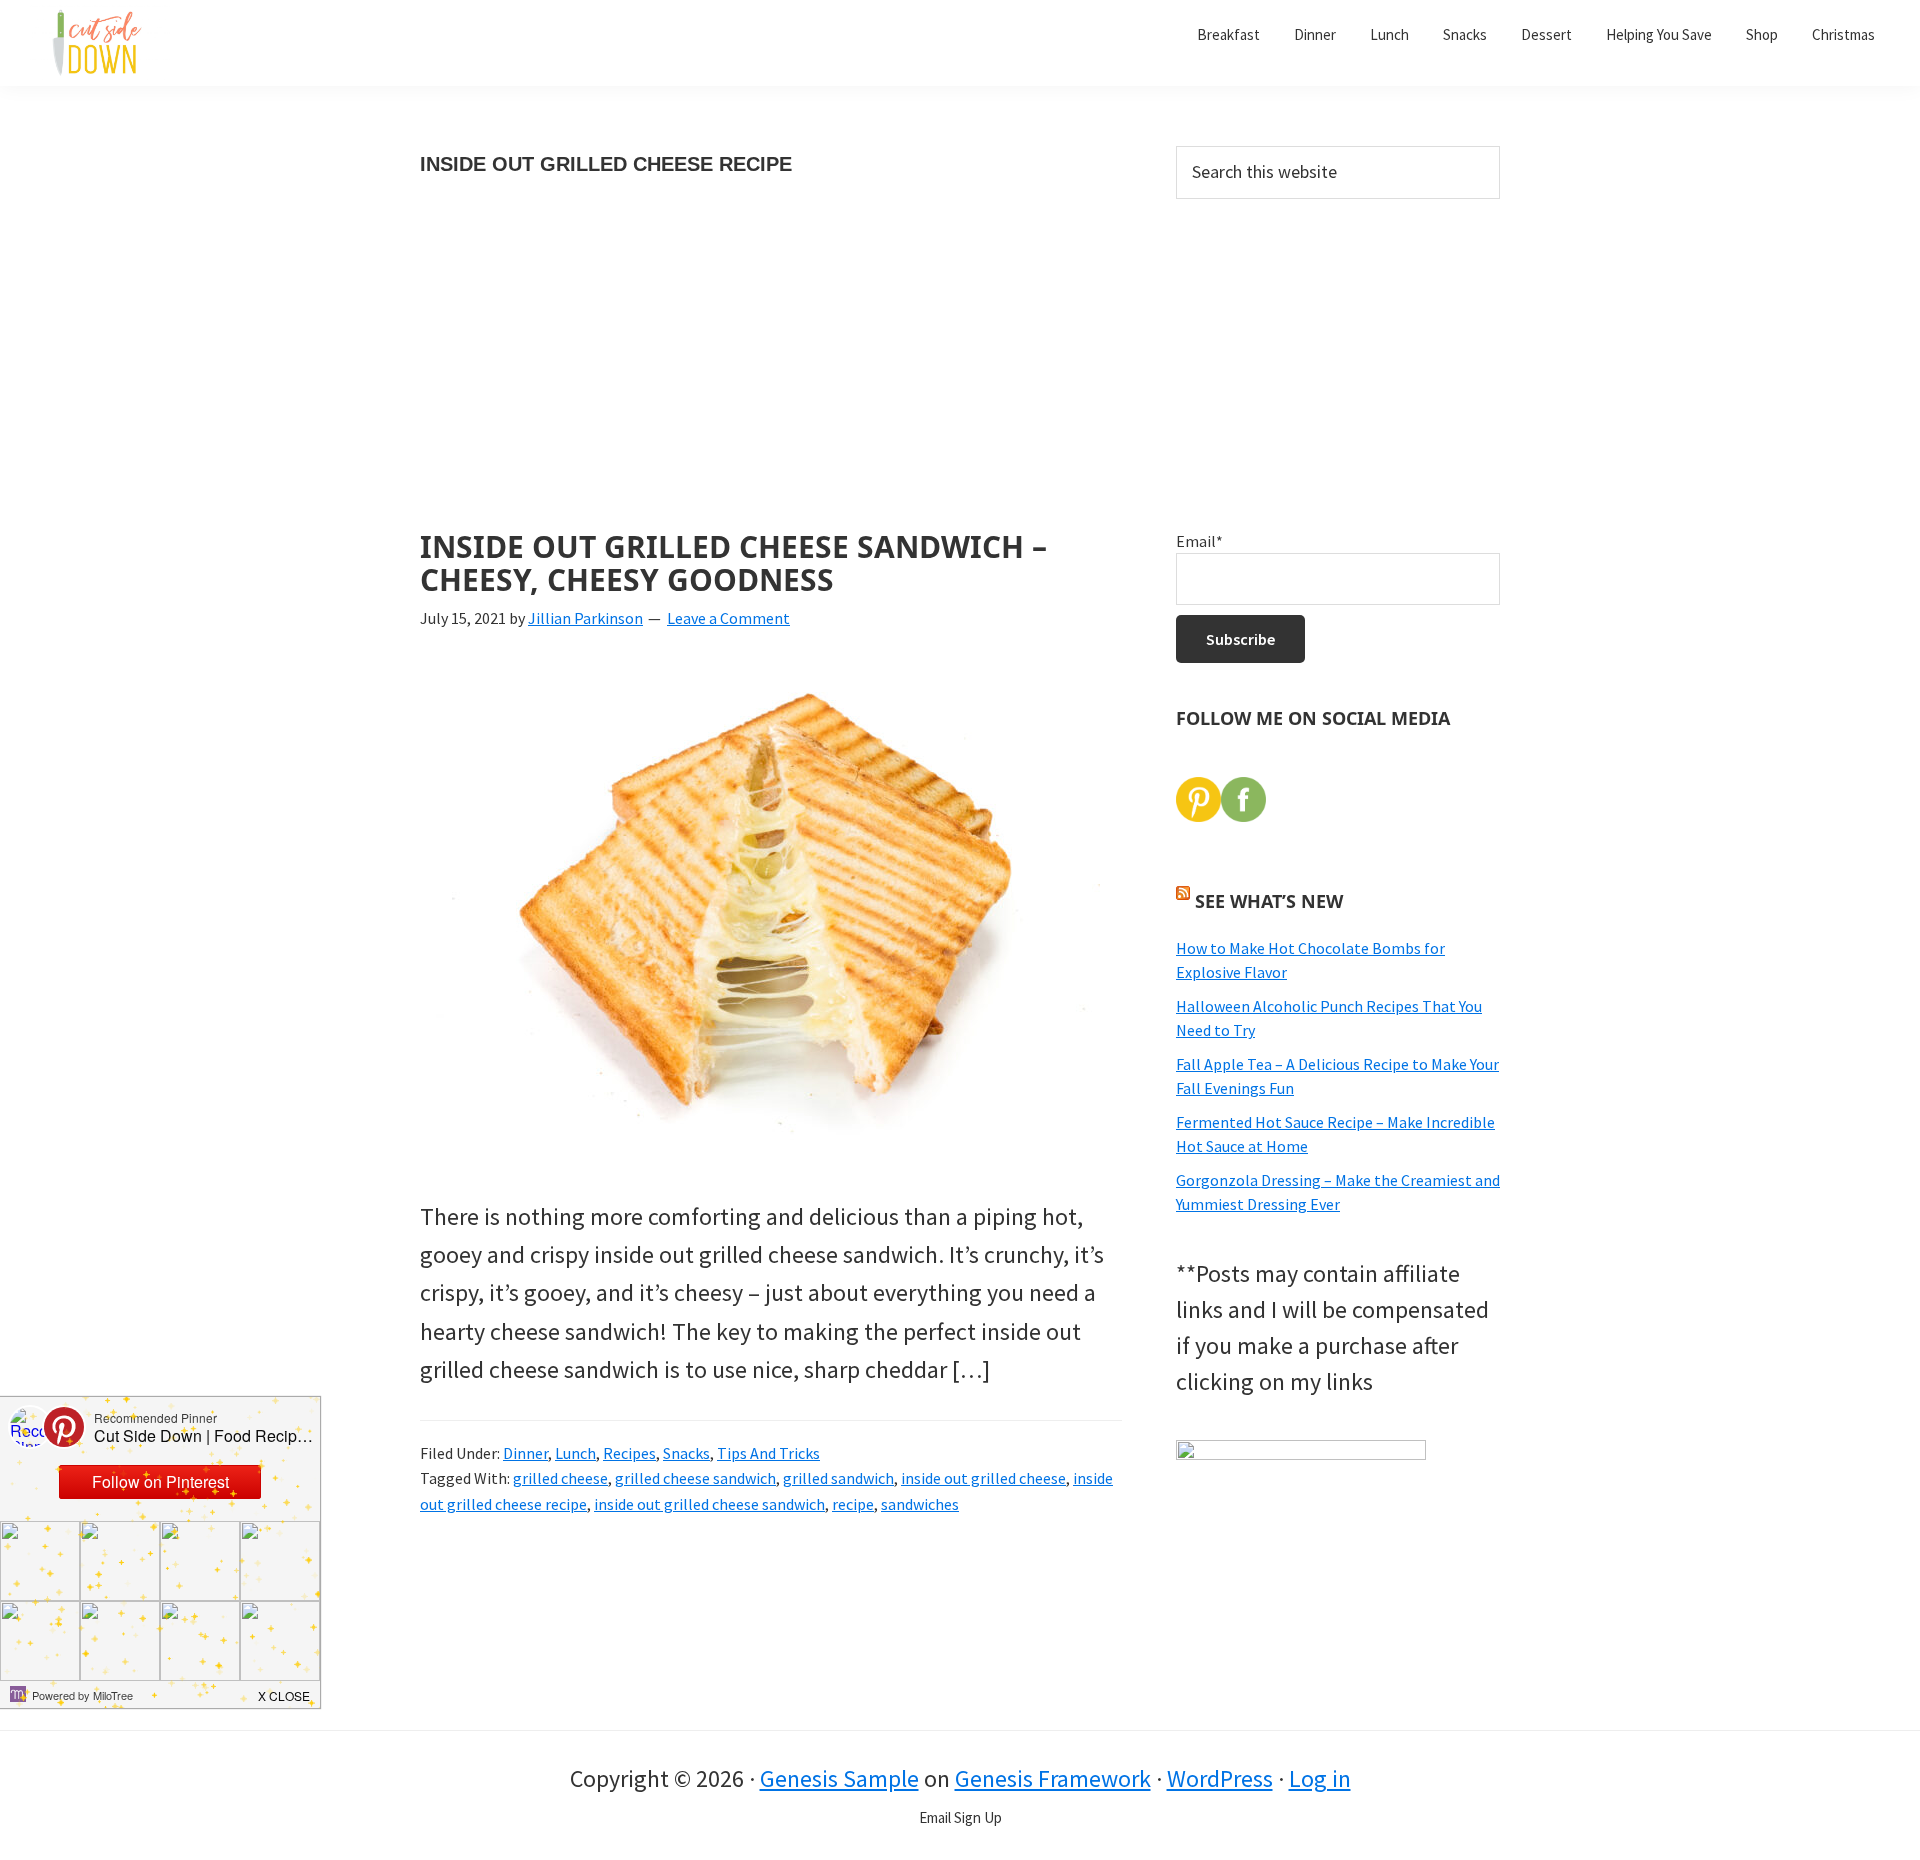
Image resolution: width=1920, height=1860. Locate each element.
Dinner (525, 1453)
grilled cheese (560, 1478)
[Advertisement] (771, 382)
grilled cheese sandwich (695, 1478)
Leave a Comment (728, 618)
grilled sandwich (838, 1478)
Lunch (575, 1453)
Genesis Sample (839, 1778)
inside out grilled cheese (983, 1478)
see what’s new (1269, 901)
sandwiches (920, 1504)
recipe (853, 1504)
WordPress (1220, 1778)
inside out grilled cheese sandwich (709, 1504)
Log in (1320, 1778)
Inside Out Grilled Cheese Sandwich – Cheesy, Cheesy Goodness (733, 563)
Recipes (629, 1453)
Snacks (686, 1453)
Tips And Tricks (768, 1453)
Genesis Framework (1053, 1778)
